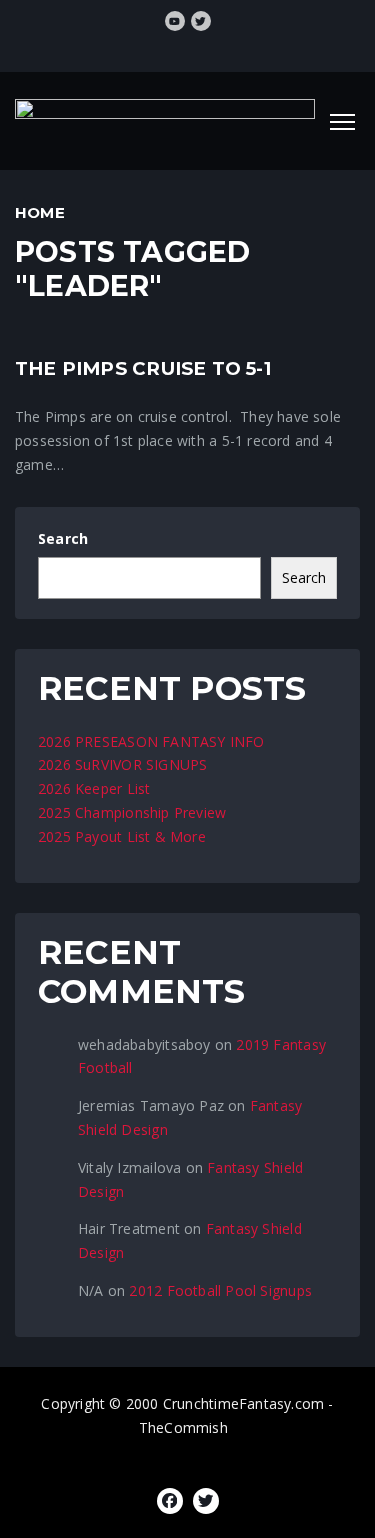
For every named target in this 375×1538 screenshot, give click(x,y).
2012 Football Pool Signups (220, 1290)
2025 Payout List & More (122, 836)
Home (40, 212)
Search (63, 538)
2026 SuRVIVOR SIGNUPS (122, 764)
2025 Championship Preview (132, 812)
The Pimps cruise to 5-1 (143, 368)
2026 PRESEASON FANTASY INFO (151, 741)
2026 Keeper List (94, 788)
